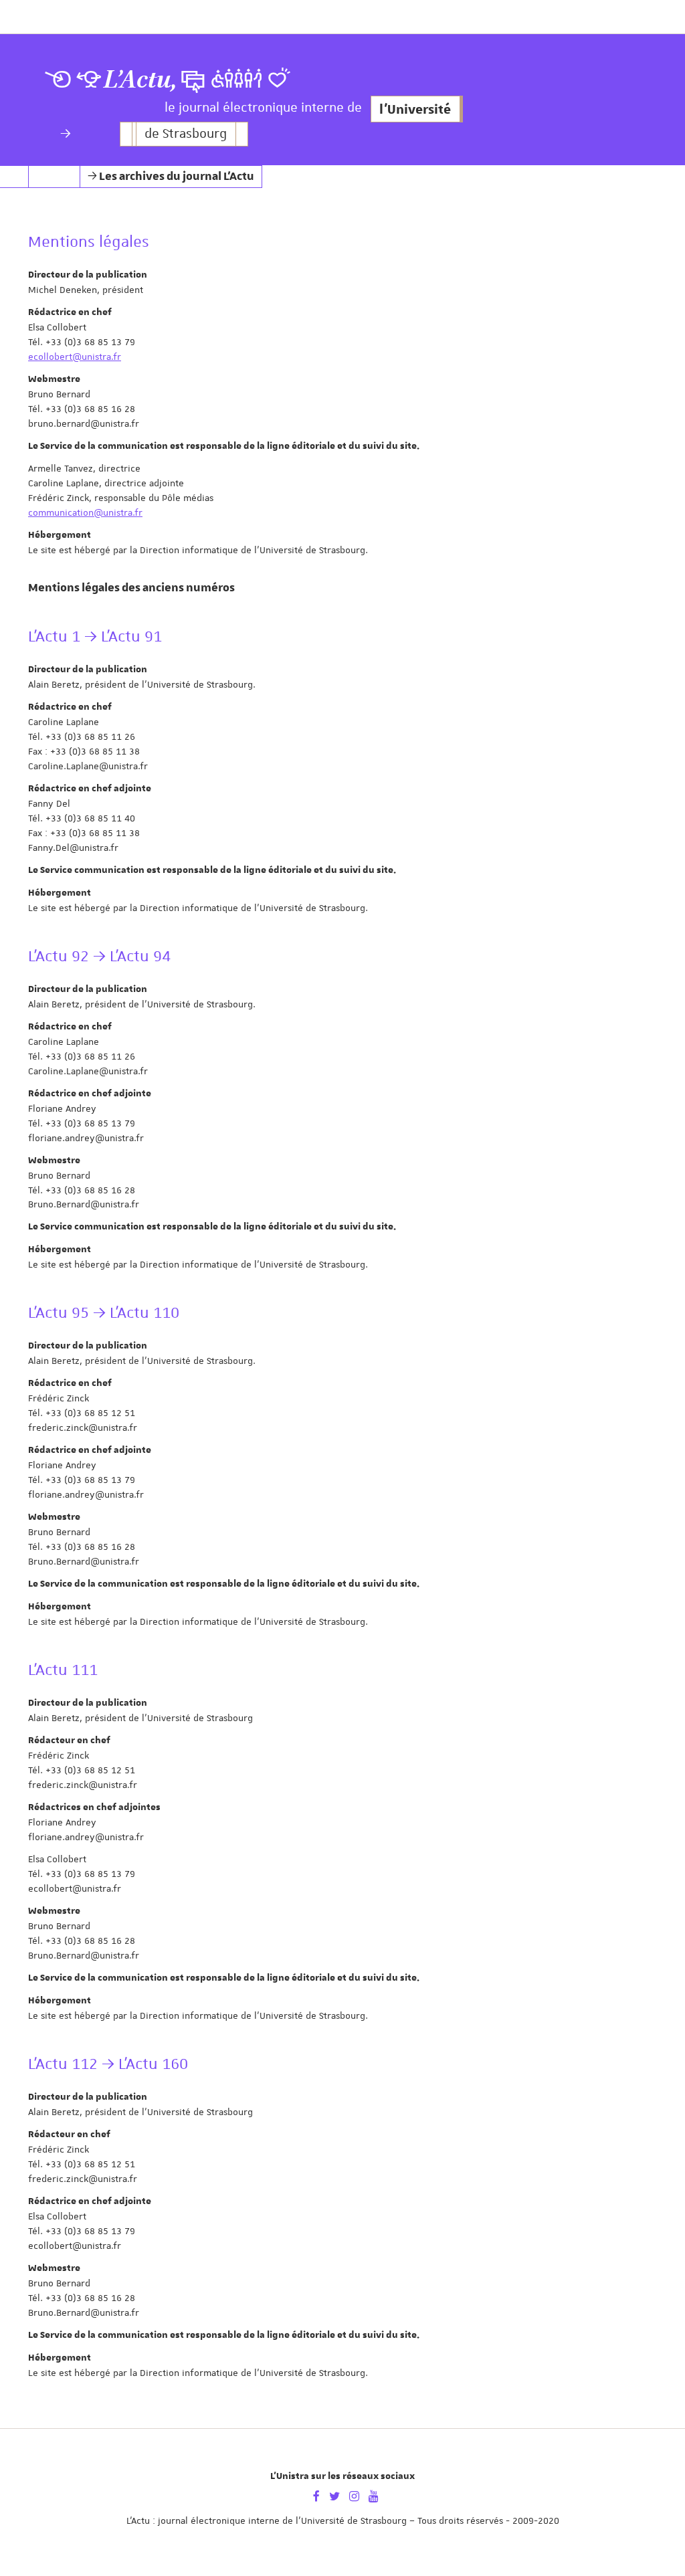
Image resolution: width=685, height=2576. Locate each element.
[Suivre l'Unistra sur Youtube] (374, 2495)
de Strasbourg (186, 134)
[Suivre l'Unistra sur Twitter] (334, 2495)
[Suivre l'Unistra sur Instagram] (354, 2495)
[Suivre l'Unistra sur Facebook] (316, 2495)
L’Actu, (140, 80)
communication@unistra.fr (85, 512)
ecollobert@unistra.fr (75, 357)
